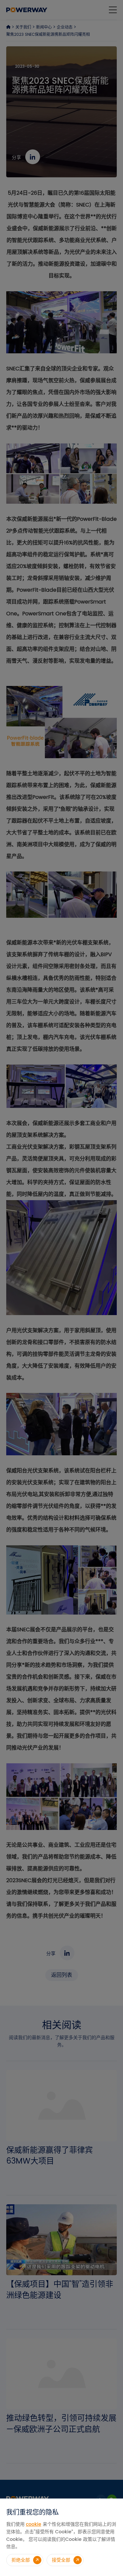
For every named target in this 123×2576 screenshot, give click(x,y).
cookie (34, 2524)
